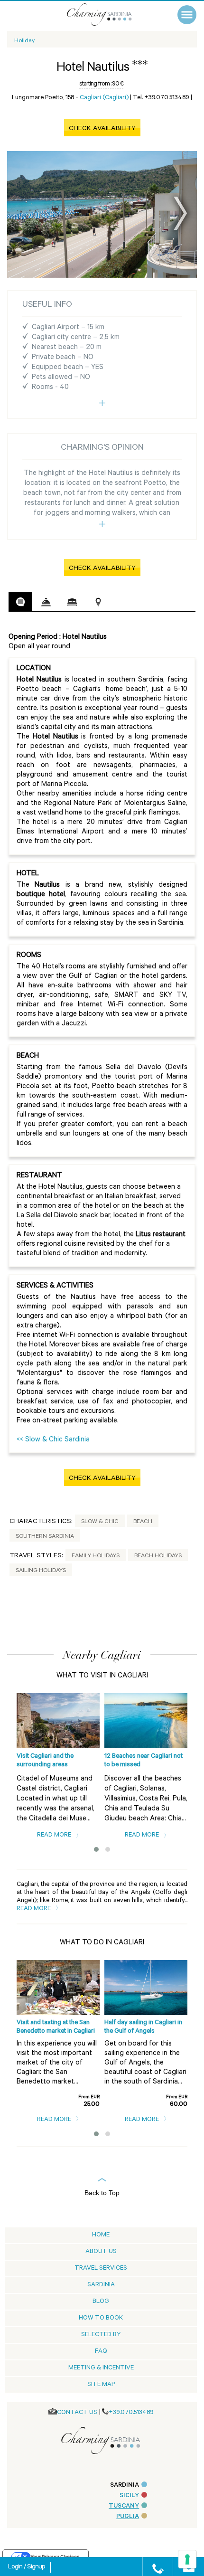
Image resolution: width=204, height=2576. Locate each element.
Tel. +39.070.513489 (161, 98)
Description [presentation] (20, 602)
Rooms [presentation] (72, 602)
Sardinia (101, 2285)
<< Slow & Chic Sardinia (53, 1440)
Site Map (101, 2385)
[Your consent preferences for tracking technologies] (187, 2559)
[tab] (20, 602)
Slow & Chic (100, 1522)
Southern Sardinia (45, 1537)
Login (16, 2567)
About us (101, 2252)
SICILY (129, 2496)
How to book (101, 2318)
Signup (36, 2567)
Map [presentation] (98, 602)
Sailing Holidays (41, 1571)
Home (101, 2235)
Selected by (101, 2335)
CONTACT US (77, 2413)
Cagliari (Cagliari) (104, 98)
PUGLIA (128, 2517)
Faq (101, 2352)
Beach (143, 1522)
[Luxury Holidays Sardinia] (109, 14)
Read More (55, 1835)
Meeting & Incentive (101, 2368)
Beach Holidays (158, 1556)
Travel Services (101, 2268)
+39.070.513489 (131, 2413)
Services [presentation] (46, 602)
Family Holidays (96, 1556)
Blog (101, 2302)
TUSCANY (124, 2506)
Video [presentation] (124, 602)
